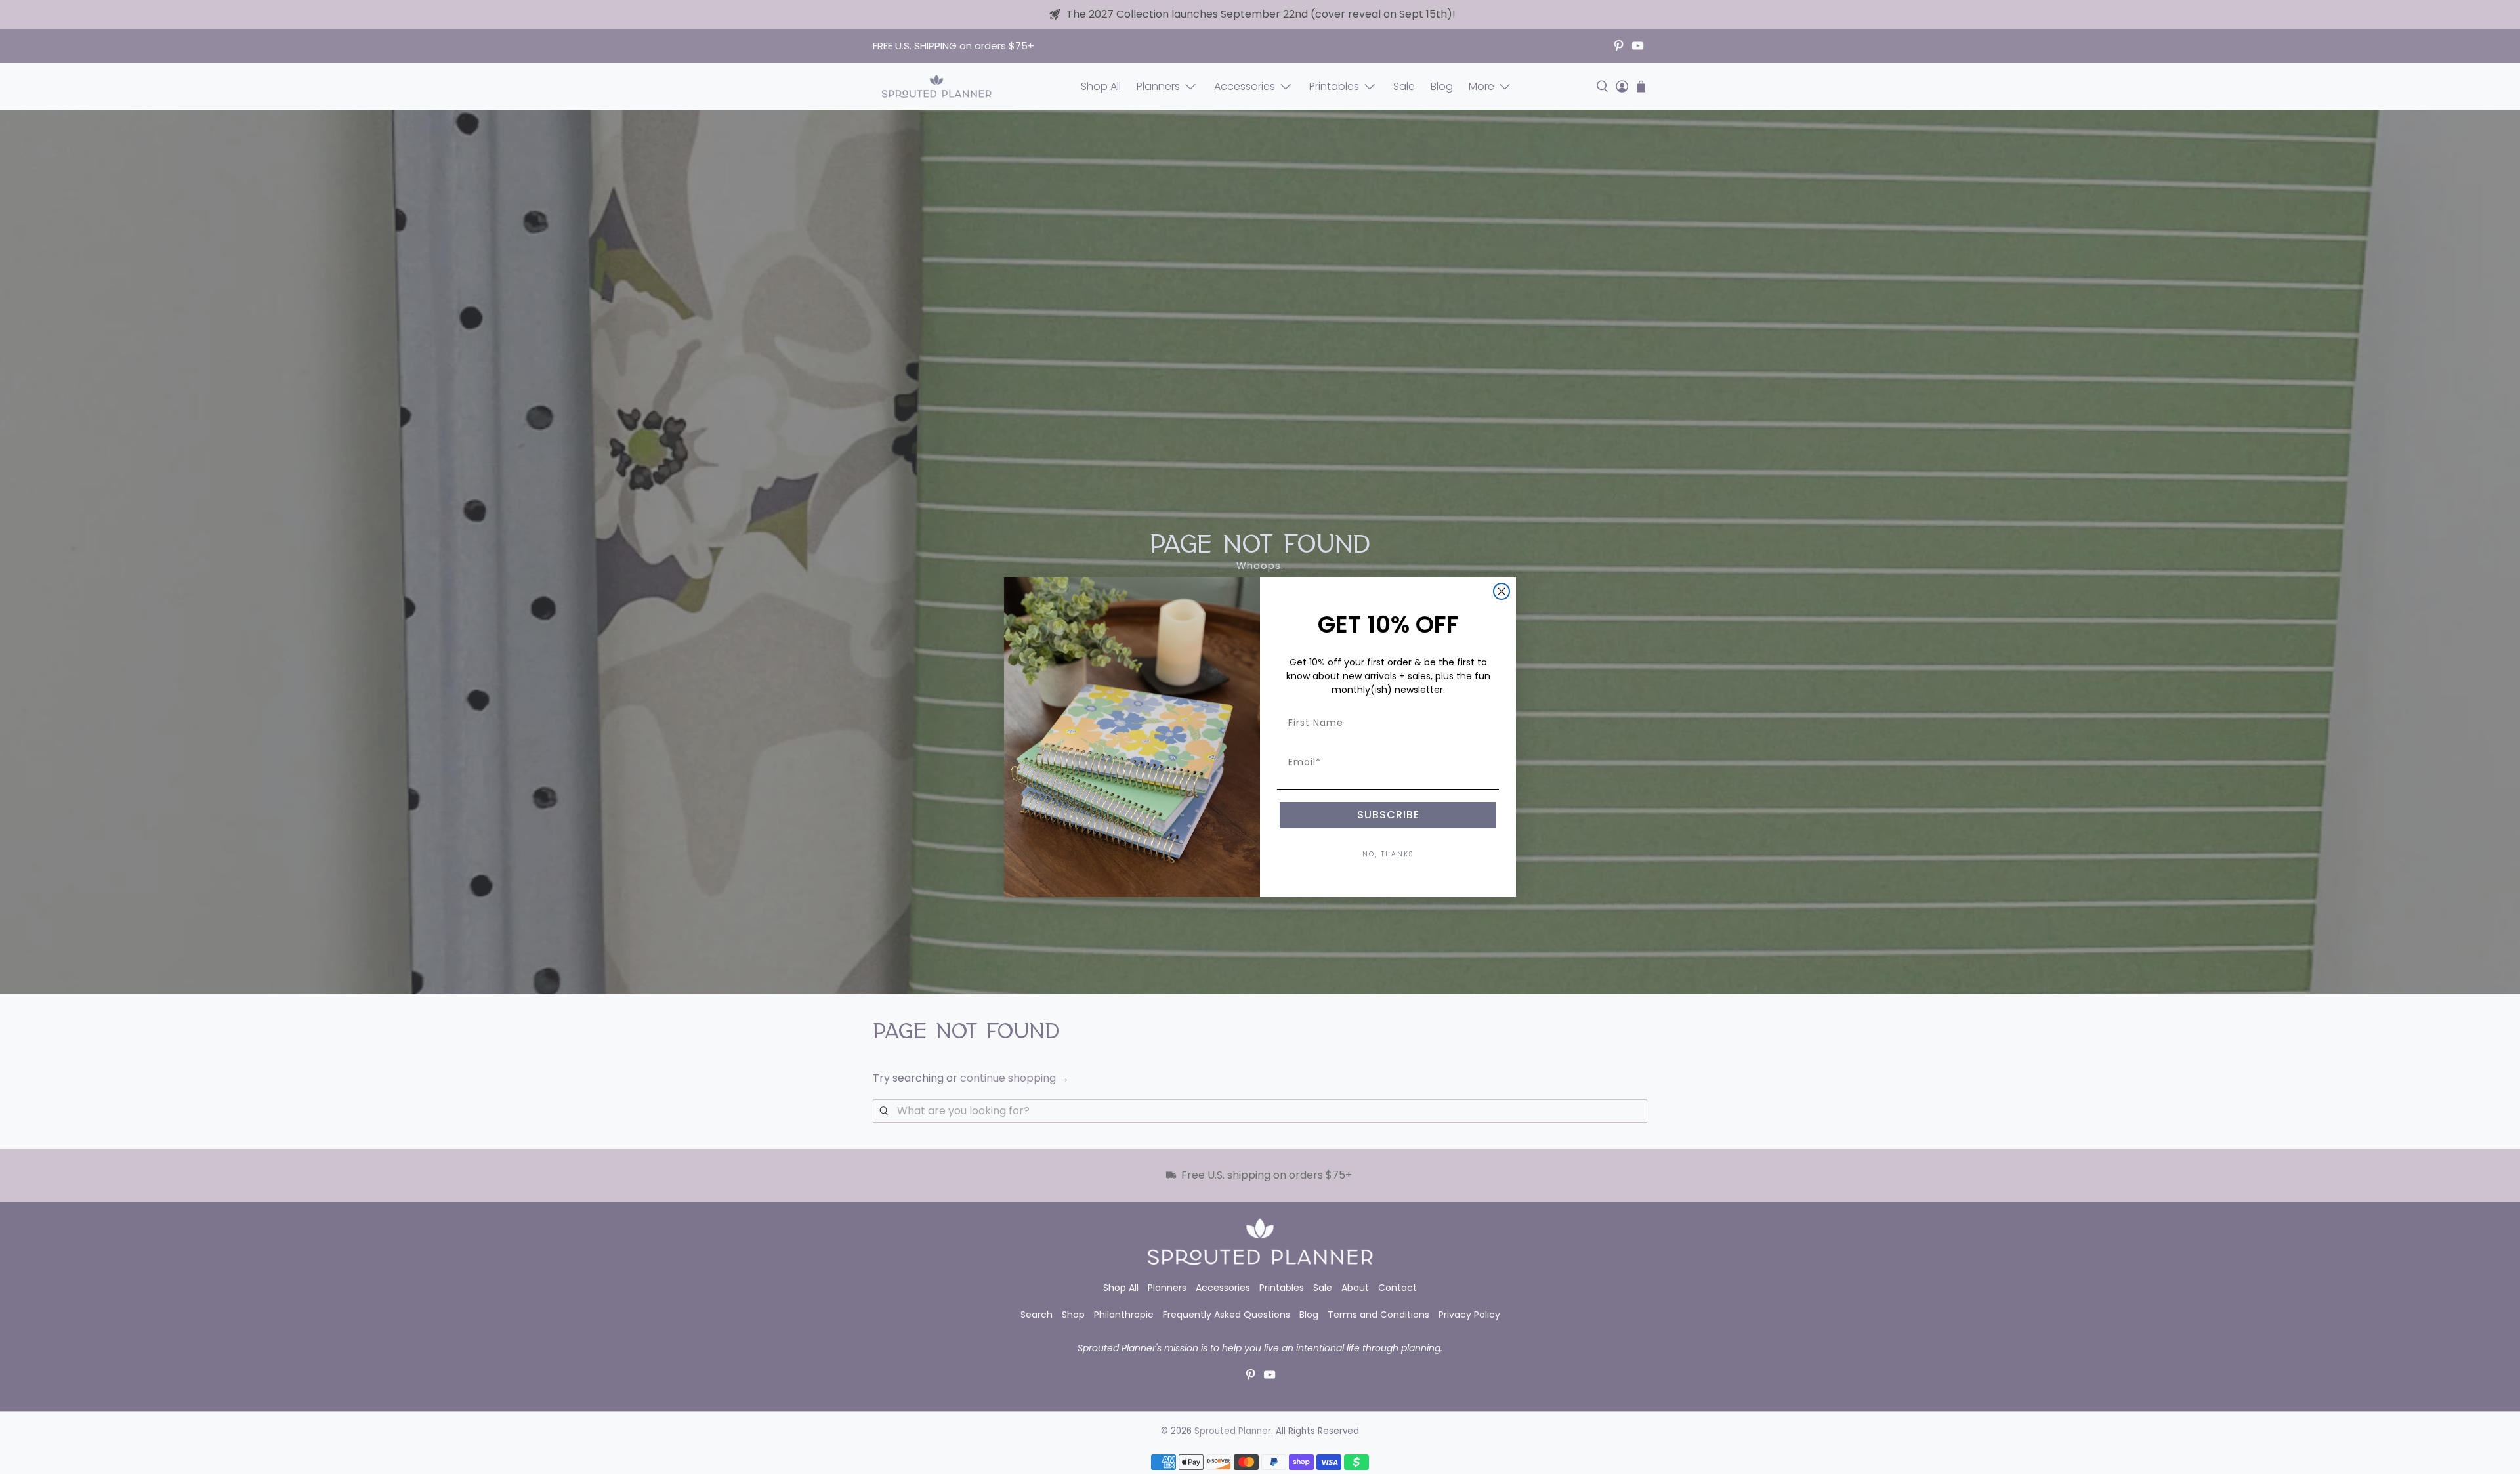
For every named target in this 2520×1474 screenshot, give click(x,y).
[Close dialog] (1501, 591)
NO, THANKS (1388, 854)
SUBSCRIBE (1388, 815)
